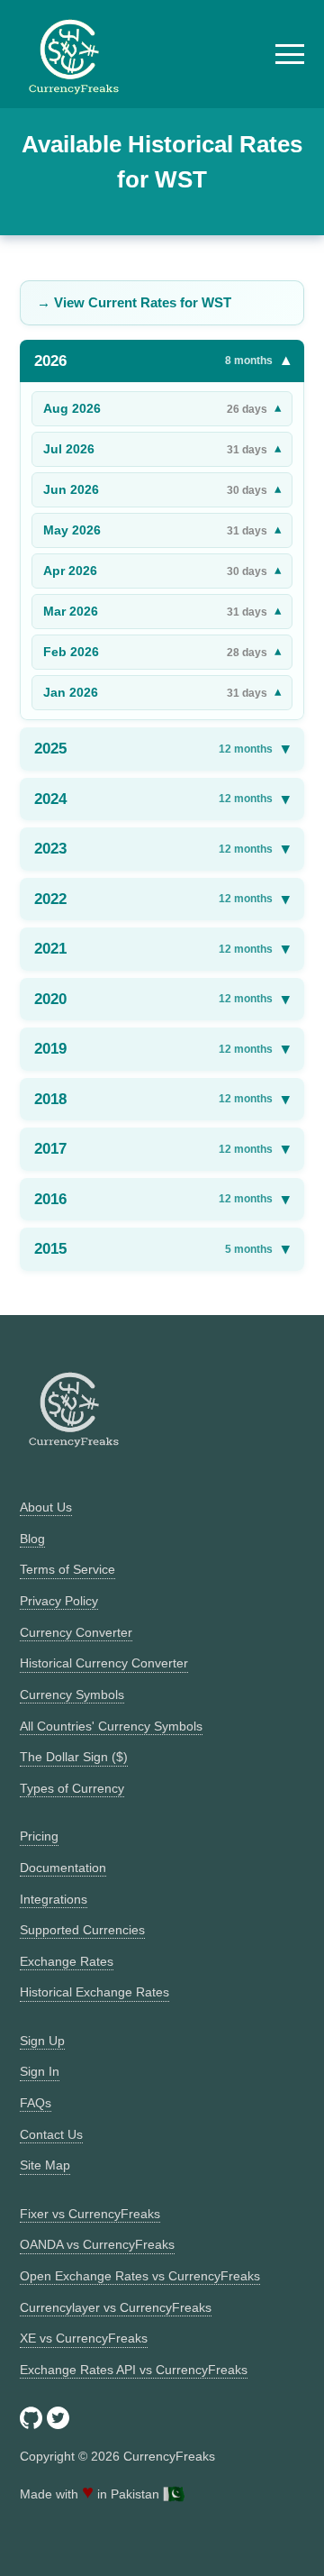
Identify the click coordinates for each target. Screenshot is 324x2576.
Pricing (39, 1836)
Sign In (40, 2071)
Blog (32, 1539)
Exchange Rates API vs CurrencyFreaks (134, 2370)
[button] (290, 54)
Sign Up (42, 2041)
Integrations (54, 1899)
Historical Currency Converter (104, 1663)
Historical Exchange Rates (94, 1992)
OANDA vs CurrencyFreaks (97, 2244)
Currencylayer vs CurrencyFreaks (116, 2307)
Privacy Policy (59, 1601)
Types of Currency (72, 1788)
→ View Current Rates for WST (134, 302)
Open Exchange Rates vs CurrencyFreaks (140, 2276)
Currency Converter (76, 1632)
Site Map (45, 2165)
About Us (46, 1507)
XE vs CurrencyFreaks (84, 2338)
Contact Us (51, 2134)
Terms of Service (67, 1569)
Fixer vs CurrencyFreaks (90, 2214)
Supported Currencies (82, 1930)
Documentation (63, 1868)
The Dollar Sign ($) (74, 1757)
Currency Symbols (72, 1694)
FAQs (36, 2103)
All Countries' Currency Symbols (111, 1726)
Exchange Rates (67, 1961)
